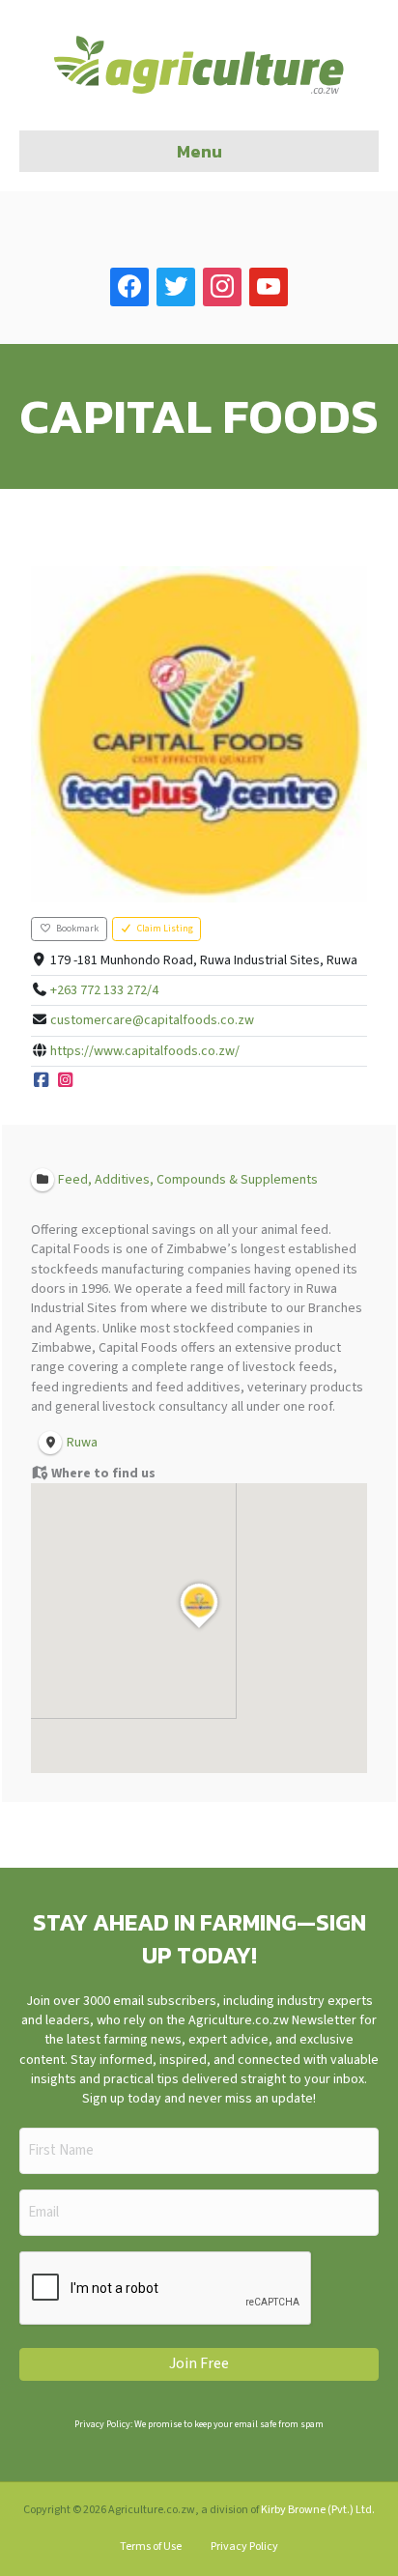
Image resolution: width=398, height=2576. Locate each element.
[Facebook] (42, 1081)
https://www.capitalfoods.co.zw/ (145, 1051)
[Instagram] (66, 1081)
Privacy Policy (244, 2547)
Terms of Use (151, 2547)
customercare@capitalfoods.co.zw (152, 1020)
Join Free (199, 2363)
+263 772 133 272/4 (104, 990)
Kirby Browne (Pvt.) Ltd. (318, 2510)
